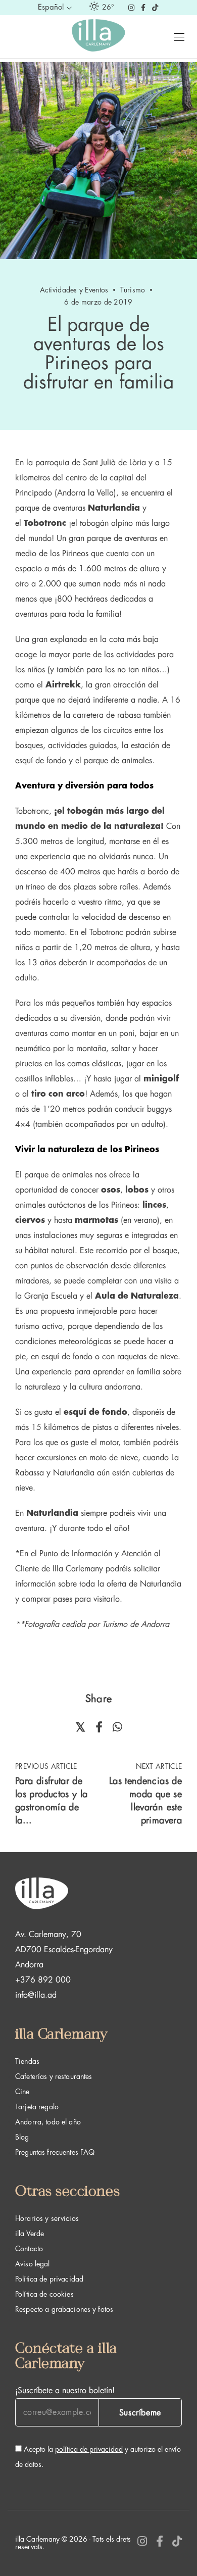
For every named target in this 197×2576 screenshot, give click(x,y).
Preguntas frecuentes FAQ (55, 2152)
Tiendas (27, 2061)
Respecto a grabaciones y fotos (64, 2309)
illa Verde (30, 2234)
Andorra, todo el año (48, 2122)
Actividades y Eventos (74, 290)
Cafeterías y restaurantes (54, 2076)
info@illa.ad (36, 1995)
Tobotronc (45, 523)
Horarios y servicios (47, 2218)
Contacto (29, 2249)
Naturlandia (114, 508)
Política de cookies (44, 2294)
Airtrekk (63, 685)
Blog (22, 2137)
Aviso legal (33, 2264)
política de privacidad (89, 2449)
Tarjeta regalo (37, 2107)
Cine (22, 2092)
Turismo (133, 290)
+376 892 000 (43, 1980)
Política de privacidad (49, 2279)
